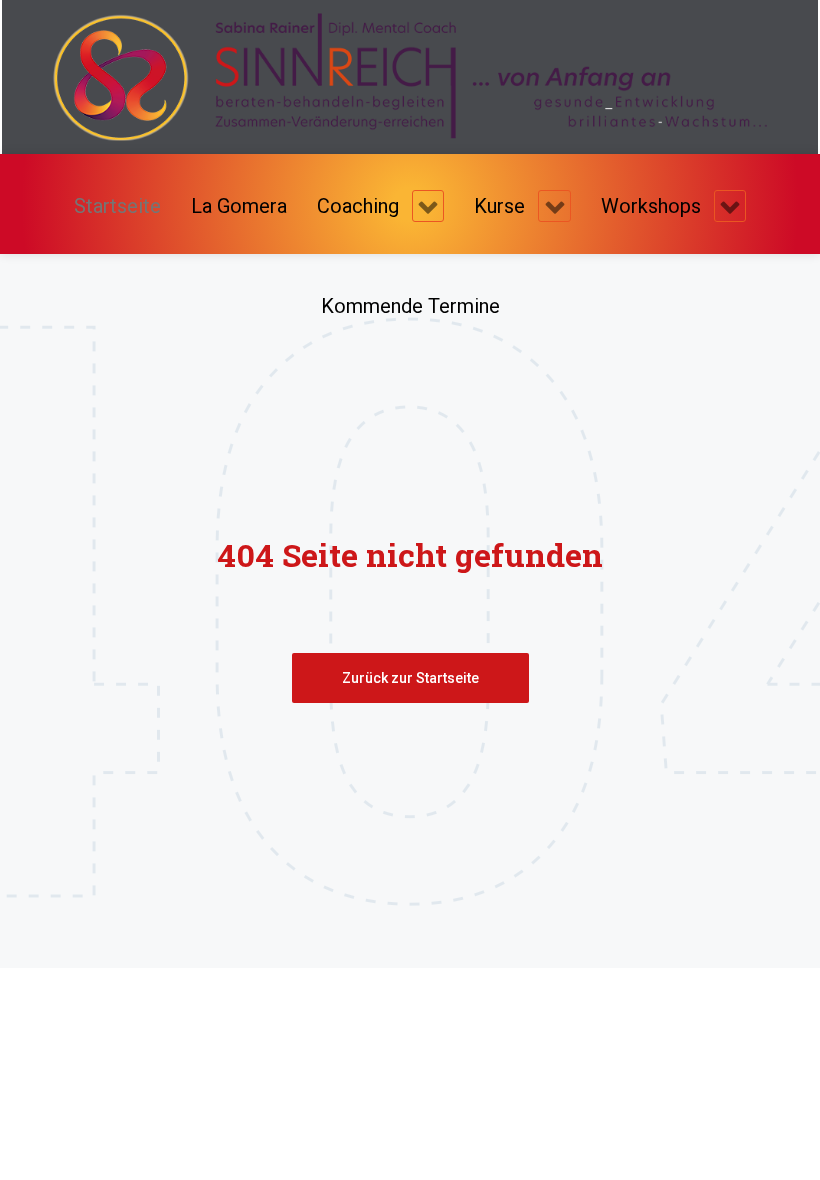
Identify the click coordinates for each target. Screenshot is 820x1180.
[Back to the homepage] (410, 75)
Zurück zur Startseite (410, 678)
